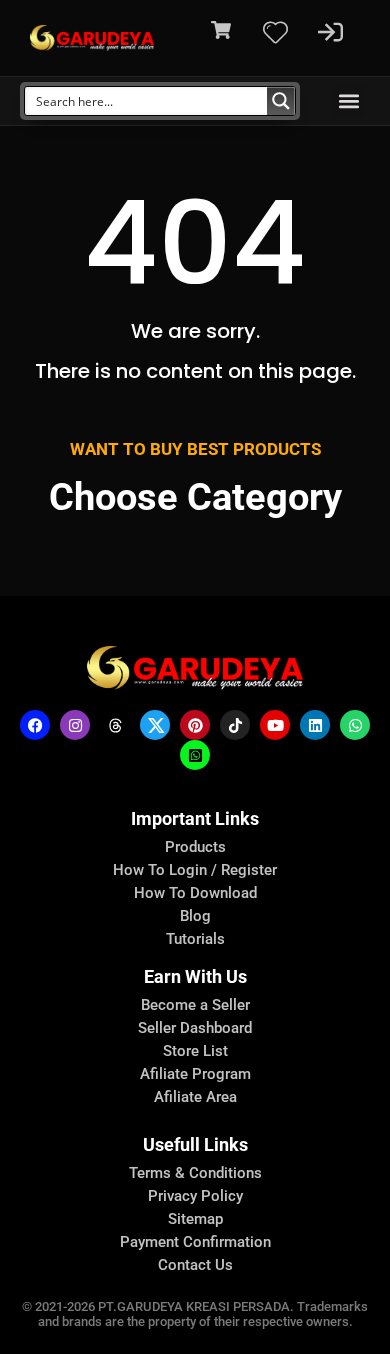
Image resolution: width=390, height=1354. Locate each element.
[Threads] (115, 725)
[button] (348, 100)
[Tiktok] (235, 725)
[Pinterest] (195, 725)
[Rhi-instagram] (75, 725)
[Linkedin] (315, 725)
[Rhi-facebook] (35, 725)
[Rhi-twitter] (155, 725)
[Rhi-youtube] (275, 725)
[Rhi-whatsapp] (355, 725)
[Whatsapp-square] (195, 755)
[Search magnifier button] (281, 101)
